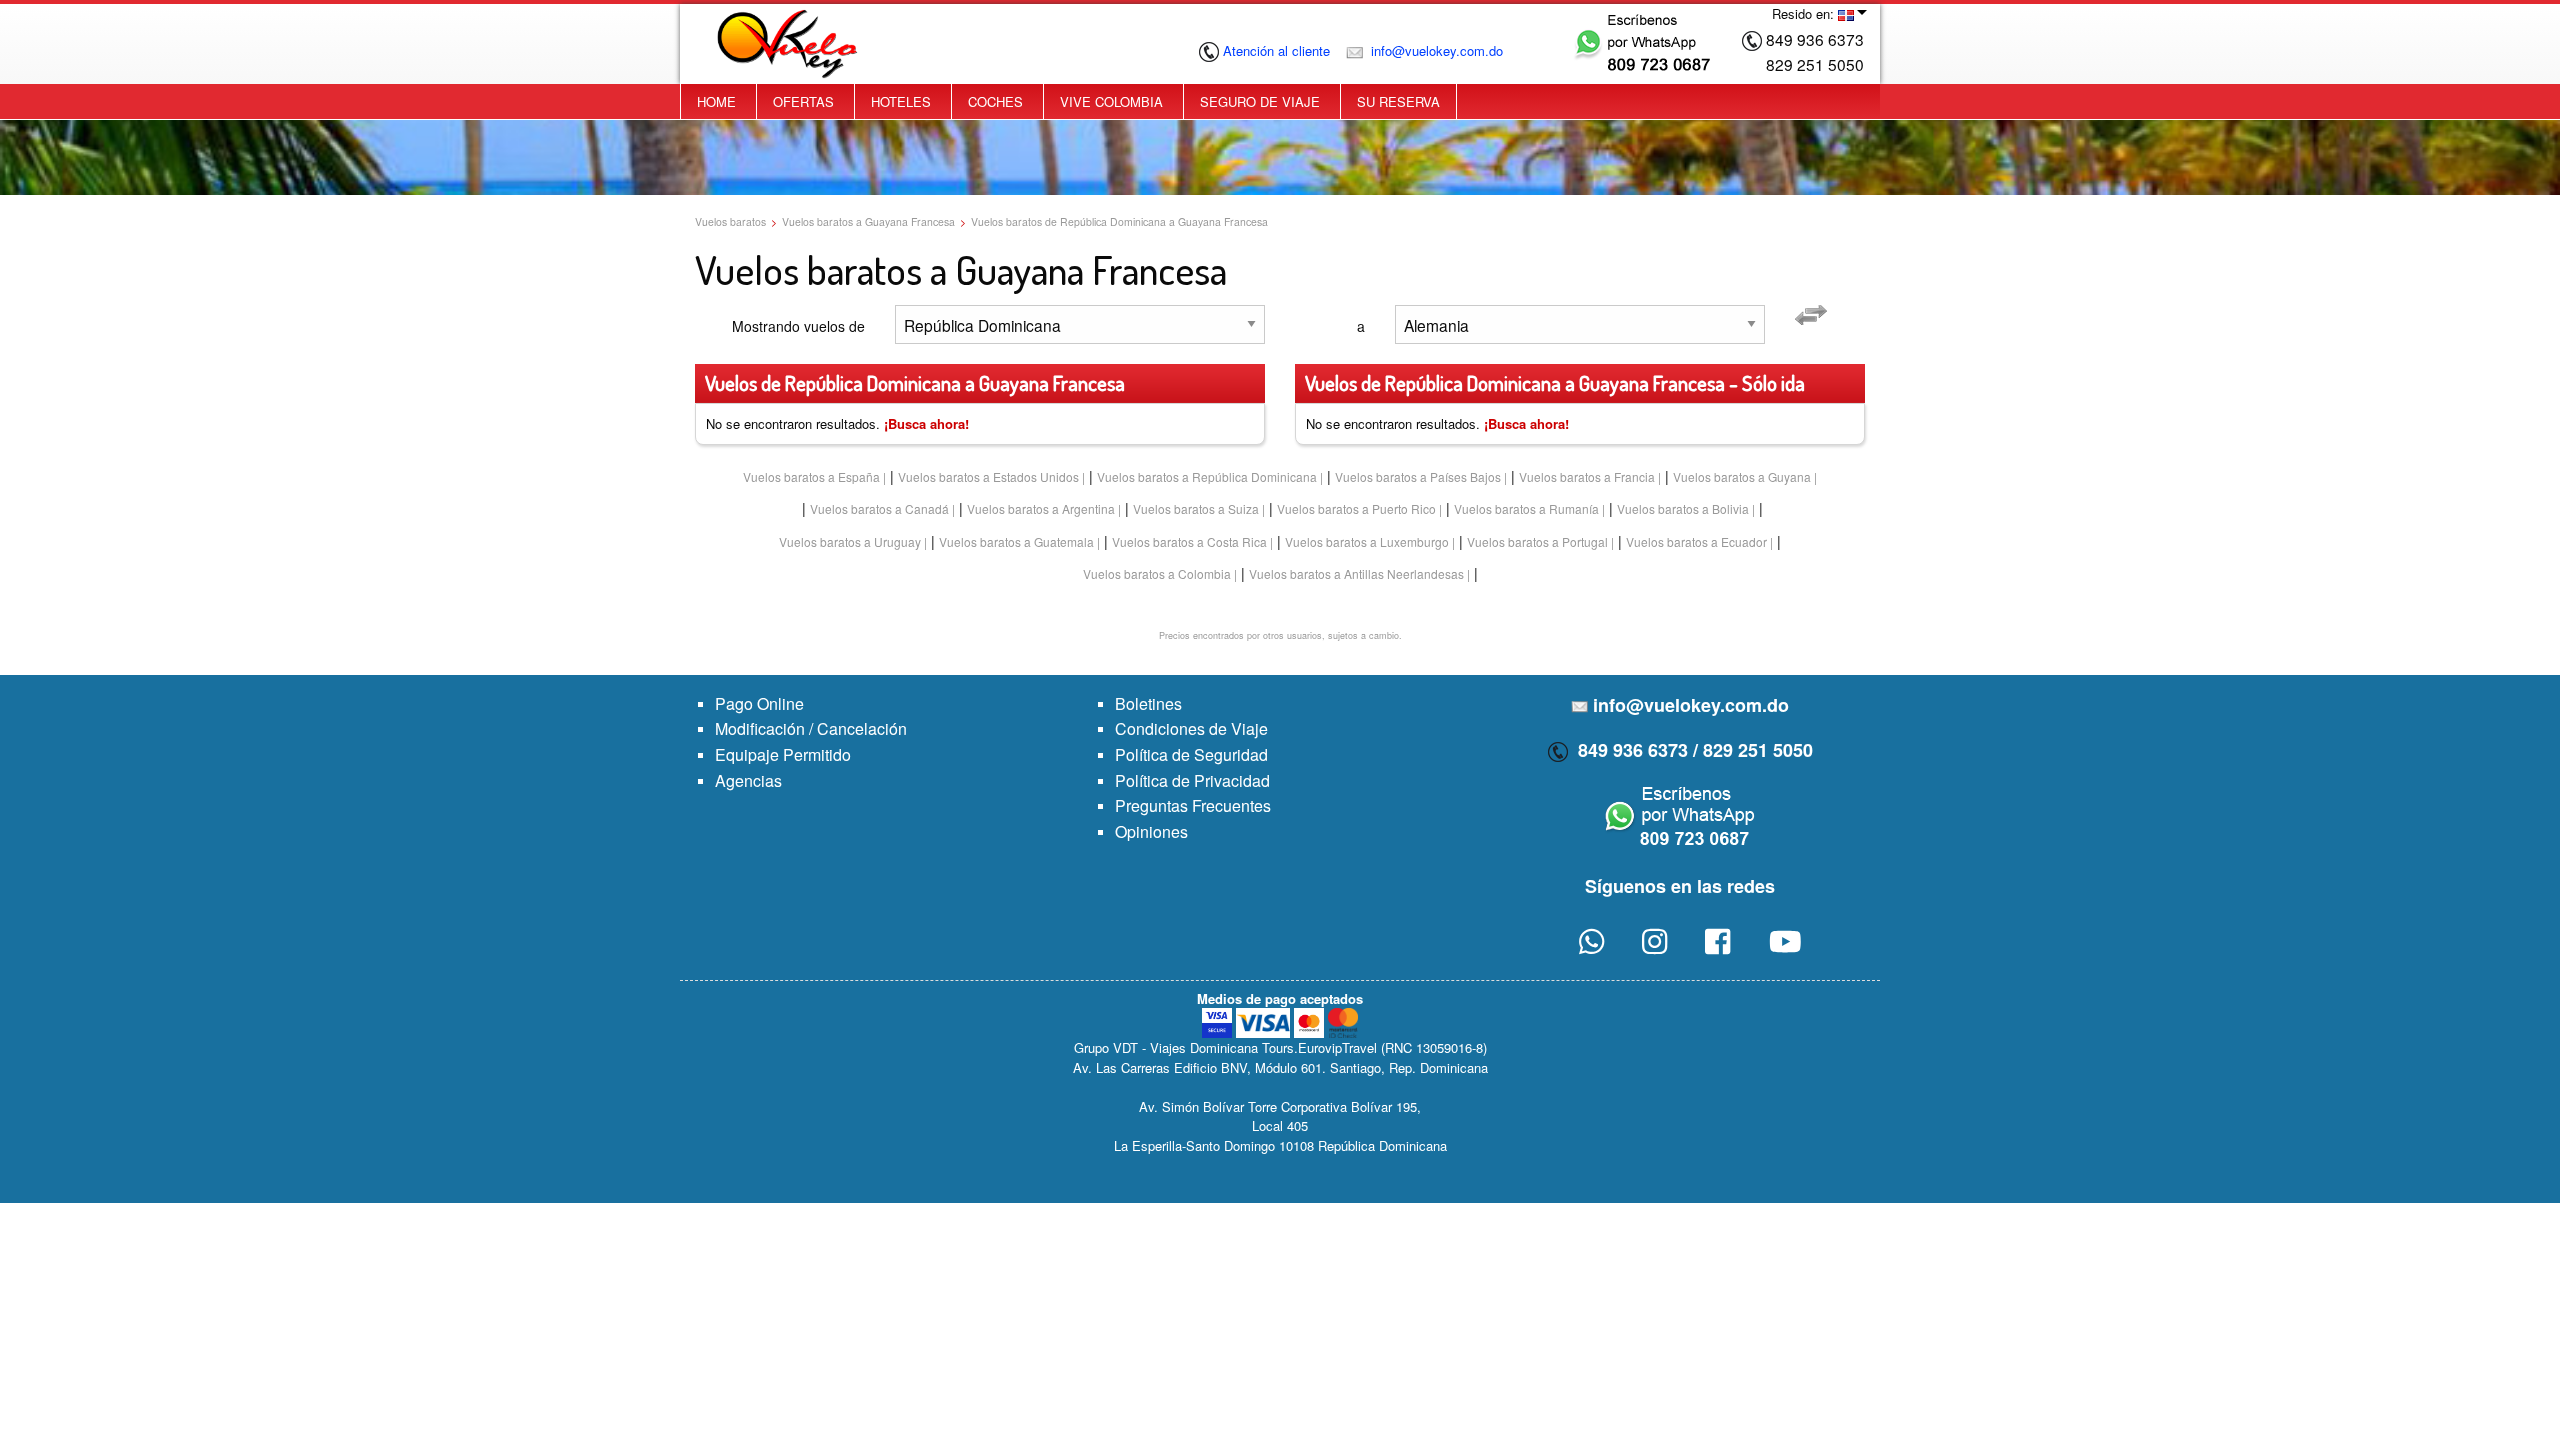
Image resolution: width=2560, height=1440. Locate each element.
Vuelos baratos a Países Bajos (1418, 476)
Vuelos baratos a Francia (1587, 476)
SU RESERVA (1398, 101)
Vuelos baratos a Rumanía (1526, 508)
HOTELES (901, 101)
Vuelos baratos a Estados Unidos (988, 476)
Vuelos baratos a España (811, 476)
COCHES (995, 101)
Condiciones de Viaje (1191, 728)
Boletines (1148, 703)
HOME (716, 101)
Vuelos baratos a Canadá (879, 508)
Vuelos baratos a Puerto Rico (1356, 508)
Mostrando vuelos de (798, 326)
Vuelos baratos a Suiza (1196, 508)
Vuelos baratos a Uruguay (850, 541)
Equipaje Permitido (783, 754)
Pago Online (759, 703)
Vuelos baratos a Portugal (1537, 541)
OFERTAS (803, 101)
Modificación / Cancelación (811, 728)
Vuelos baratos (730, 221)
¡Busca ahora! (926, 423)
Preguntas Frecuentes (1193, 805)
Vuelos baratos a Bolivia (1683, 508)
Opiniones (1151, 831)
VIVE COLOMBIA (1111, 101)
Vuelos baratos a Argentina (1041, 508)
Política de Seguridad (1191, 754)
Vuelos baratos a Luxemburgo (1367, 541)
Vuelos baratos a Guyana (1742, 476)
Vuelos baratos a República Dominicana (1207, 476)
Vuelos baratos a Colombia (1157, 573)
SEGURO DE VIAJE (1260, 101)
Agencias (748, 780)
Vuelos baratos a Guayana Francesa (868, 221)
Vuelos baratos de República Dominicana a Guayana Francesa (1119, 221)
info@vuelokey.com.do (1435, 50)
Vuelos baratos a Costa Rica (1189, 541)
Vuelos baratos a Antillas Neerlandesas (1356, 573)
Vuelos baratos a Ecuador (1696, 541)
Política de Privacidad (1192, 780)
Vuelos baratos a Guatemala (1016, 541)
